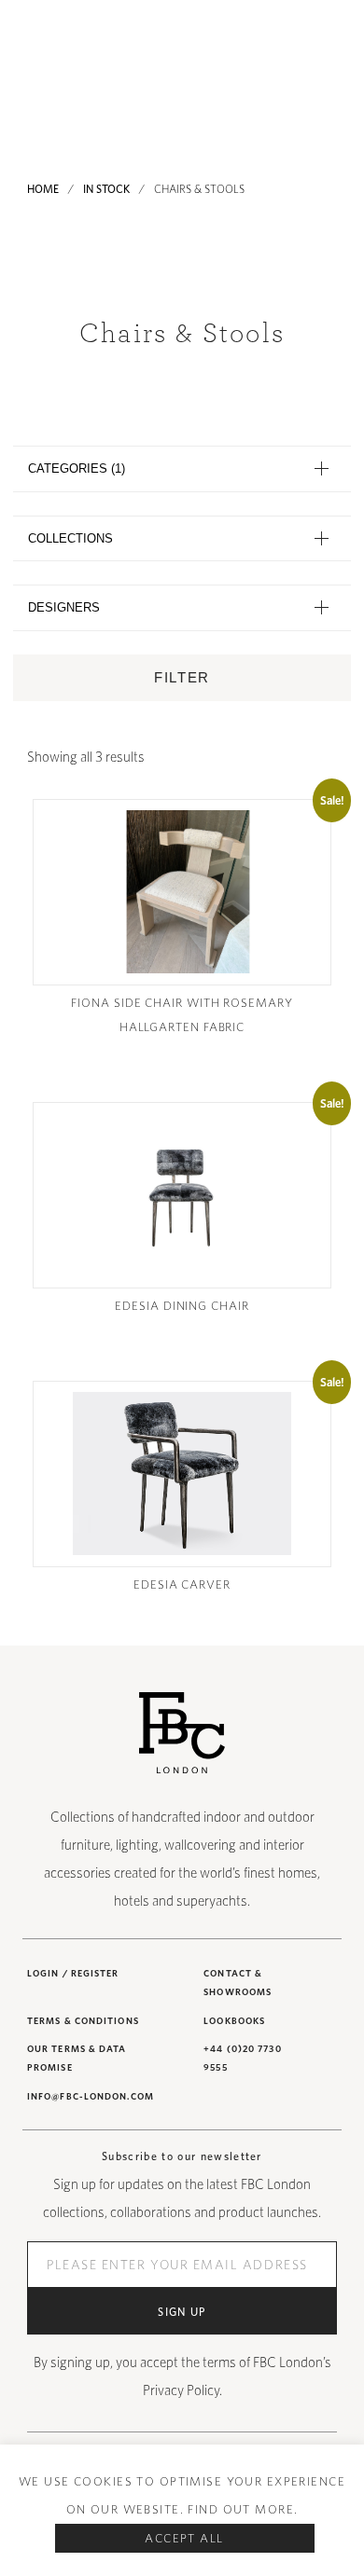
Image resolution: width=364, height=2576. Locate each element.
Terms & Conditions (83, 2020)
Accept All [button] (184, 2538)
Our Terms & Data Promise (77, 2058)
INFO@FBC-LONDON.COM (91, 2096)
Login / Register (73, 1973)
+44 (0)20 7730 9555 (242, 2058)
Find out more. (243, 2509)
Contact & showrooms (238, 1982)
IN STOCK (106, 189)
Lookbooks (234, 2020)
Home (43, 189)
